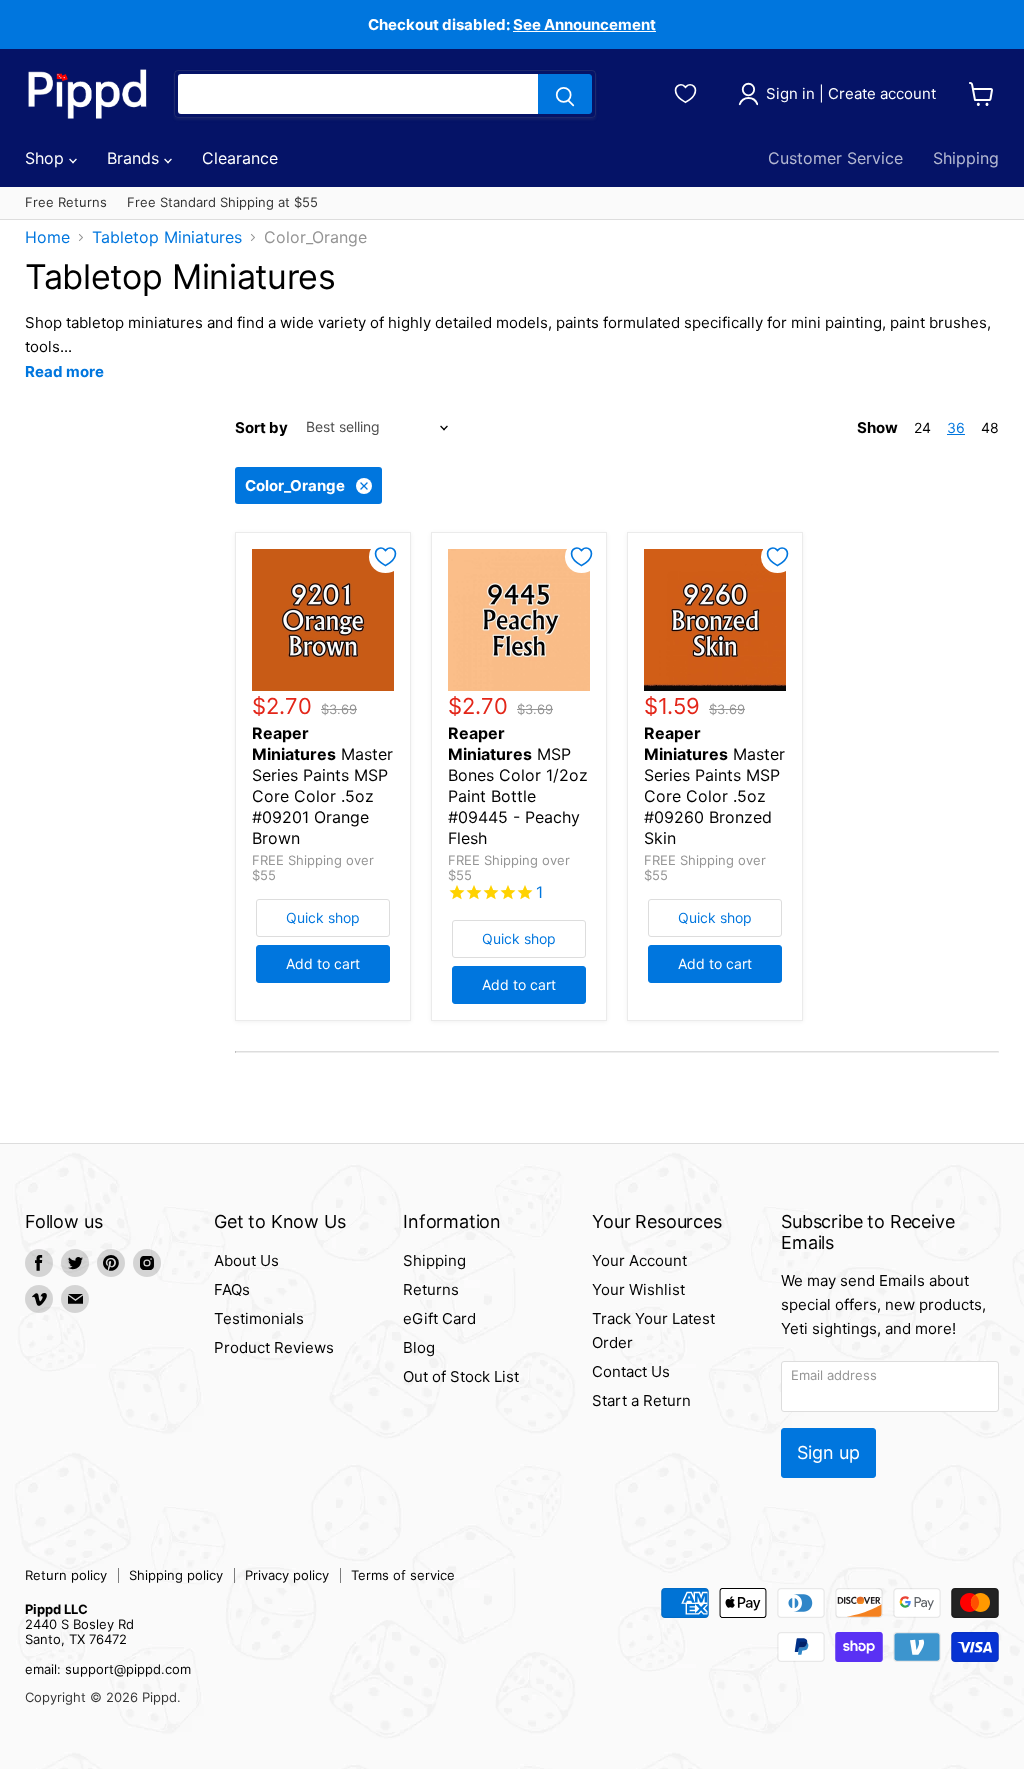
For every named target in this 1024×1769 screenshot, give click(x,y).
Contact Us (631, 1371)
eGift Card (439, 1318)
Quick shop (323, 917)
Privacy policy (287, 1575)
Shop (47, 158)
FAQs (232, 1289)
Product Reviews (274, 1347)
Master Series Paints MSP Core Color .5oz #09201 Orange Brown (322, 785)
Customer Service (835, 158)
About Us (246, 1260)
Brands (135, 158)
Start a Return (641, 1400)
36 (956, 427)
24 (922, 427)
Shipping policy (176, 1575)
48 (990, 427)
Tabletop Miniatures (167, 237)
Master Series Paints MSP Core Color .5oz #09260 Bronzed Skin (714, 785)
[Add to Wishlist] (385, 557)
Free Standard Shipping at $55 (222, 202)
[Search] (565, 94)
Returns (431, 1289)
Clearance (240, 158)
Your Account (639, 1260)
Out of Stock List (461, 1376)
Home (47, 237)
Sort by (261, 427)
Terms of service (403, 1575)
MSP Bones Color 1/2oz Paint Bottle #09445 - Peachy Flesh (518, 785)
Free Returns (66, 202)
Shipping (966, 158)
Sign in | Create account (851, 93)
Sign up (828, 1452)
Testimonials (259, 1318)
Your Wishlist (638, 1289)
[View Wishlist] (688, 91)
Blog (419, 1347)
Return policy (66, 1575)
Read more (64, 371)
